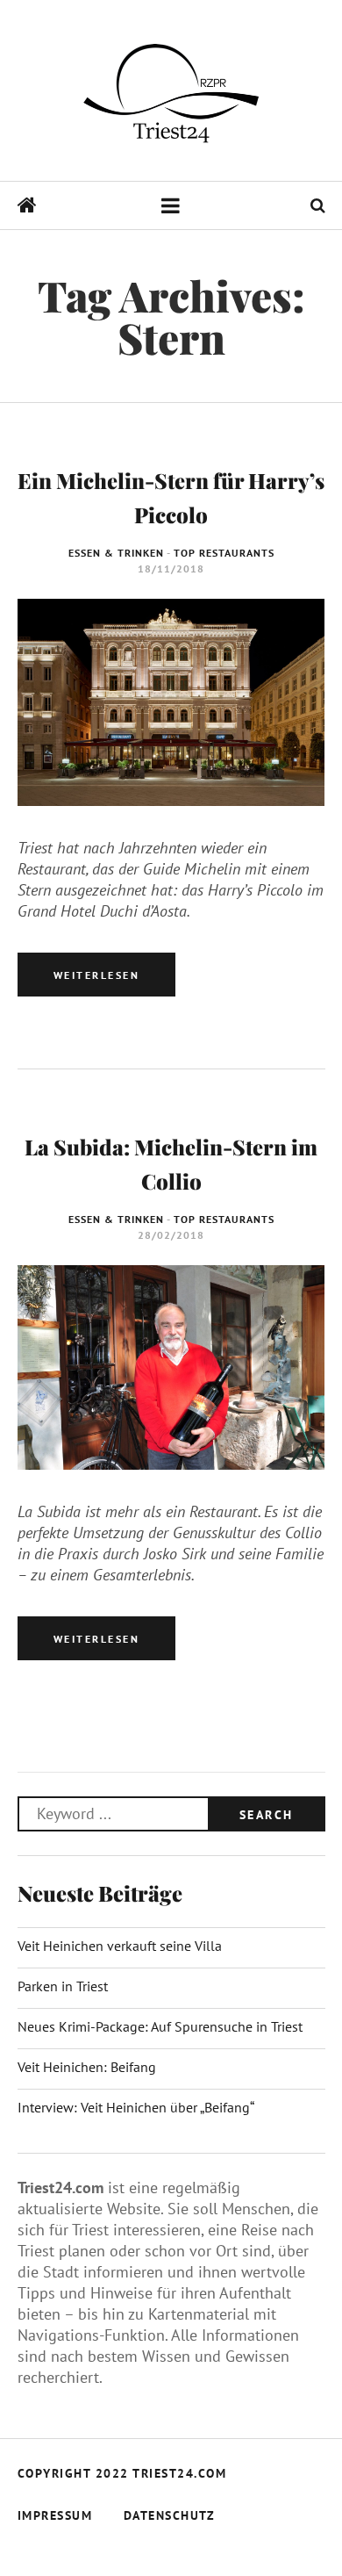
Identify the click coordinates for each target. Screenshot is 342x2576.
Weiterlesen (97, 975)
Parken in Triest (63, 1986)
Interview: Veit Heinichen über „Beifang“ (136, 2107)
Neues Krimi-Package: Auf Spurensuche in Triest (160, 2026)
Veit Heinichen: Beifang (87, 2067)
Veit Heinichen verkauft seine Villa (120, 1946)
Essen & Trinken (116, 553)
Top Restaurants (224, 553)
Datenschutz (170, 2515)
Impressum (55, 2515)
